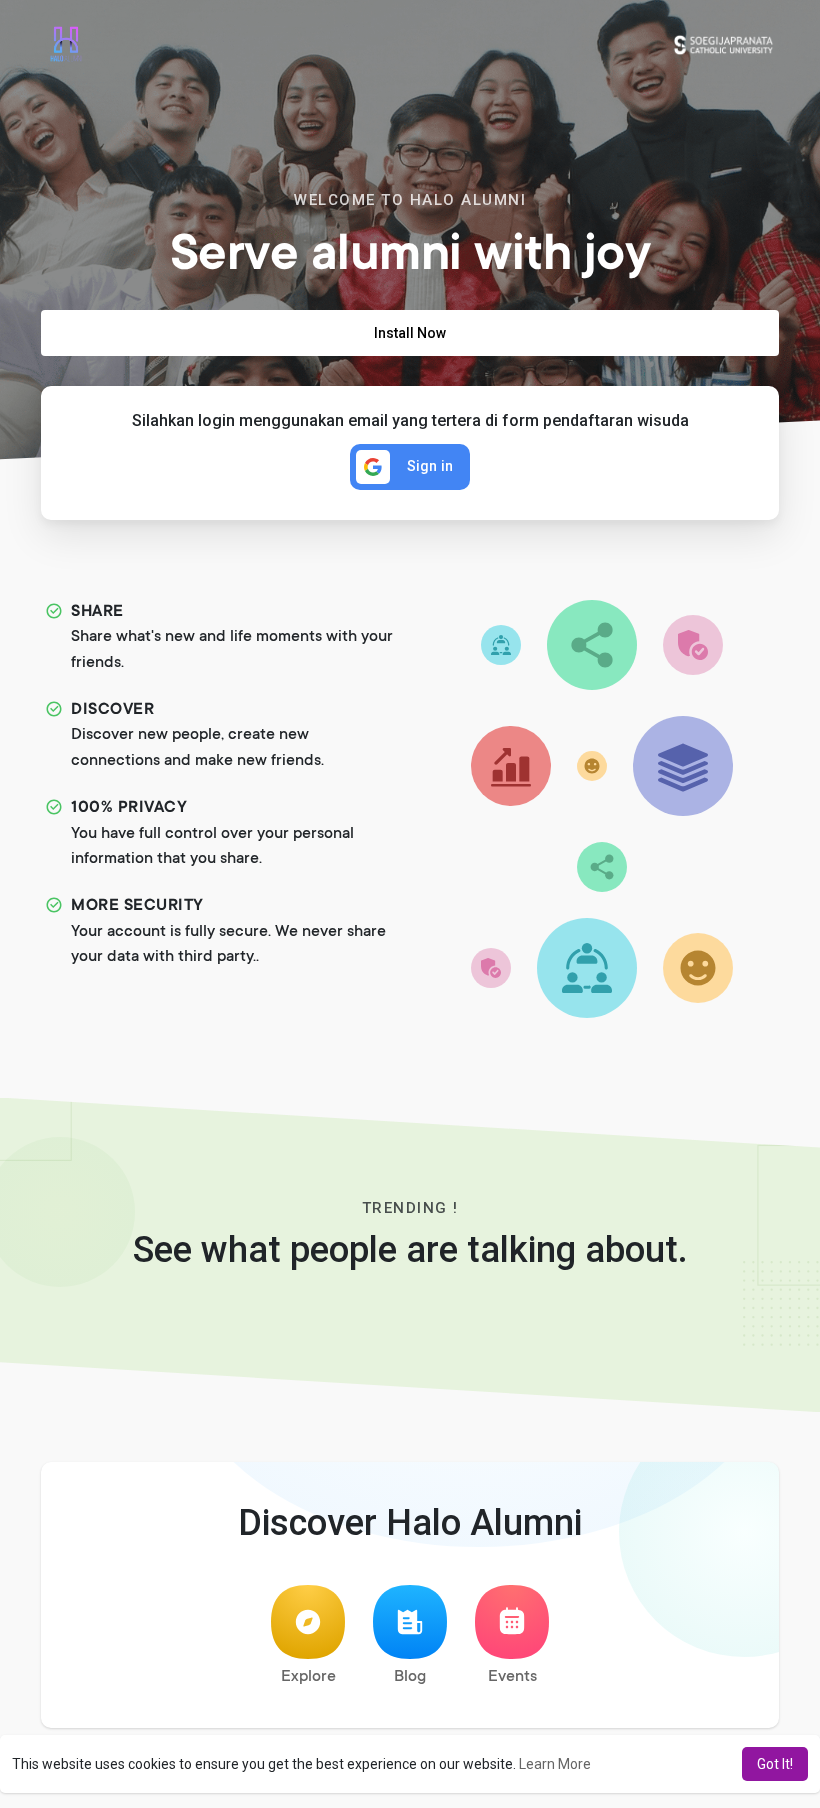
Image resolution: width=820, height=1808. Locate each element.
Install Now (410, 333)
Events (512, 1677)
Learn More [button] (555, 1764)
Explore (308, 1677)
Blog (410, 1677)
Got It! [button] (775, 1764)
